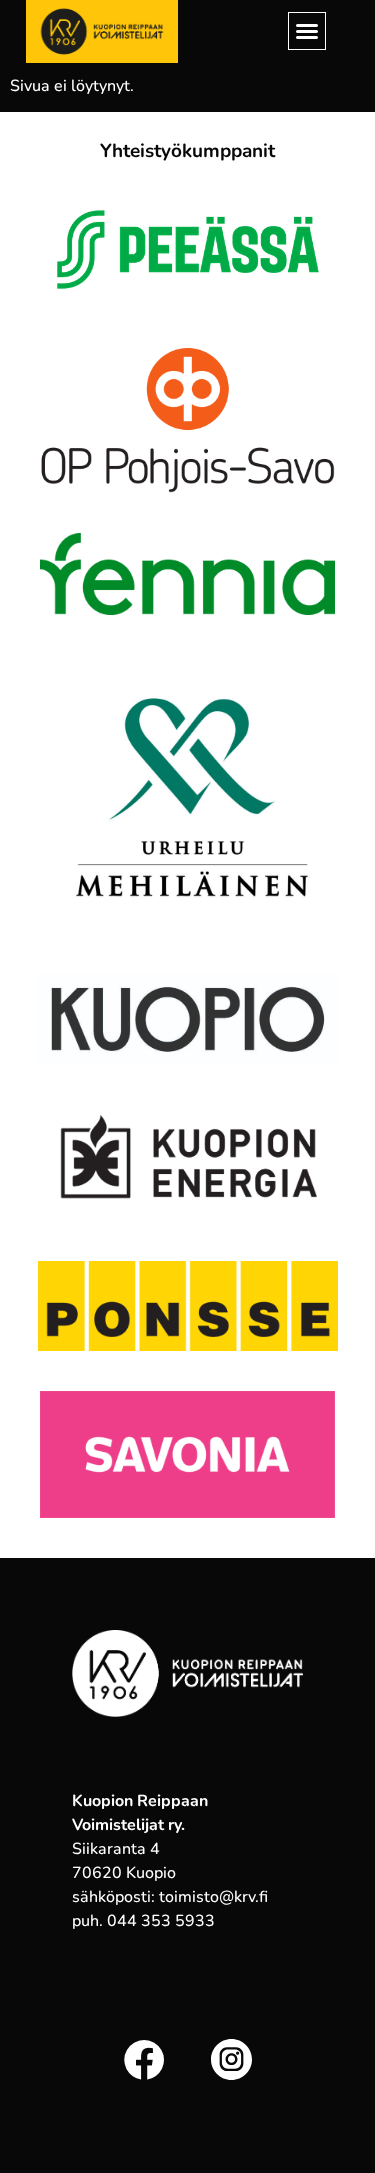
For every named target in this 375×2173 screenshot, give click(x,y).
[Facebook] (144, 2060)
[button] (307, 31)
